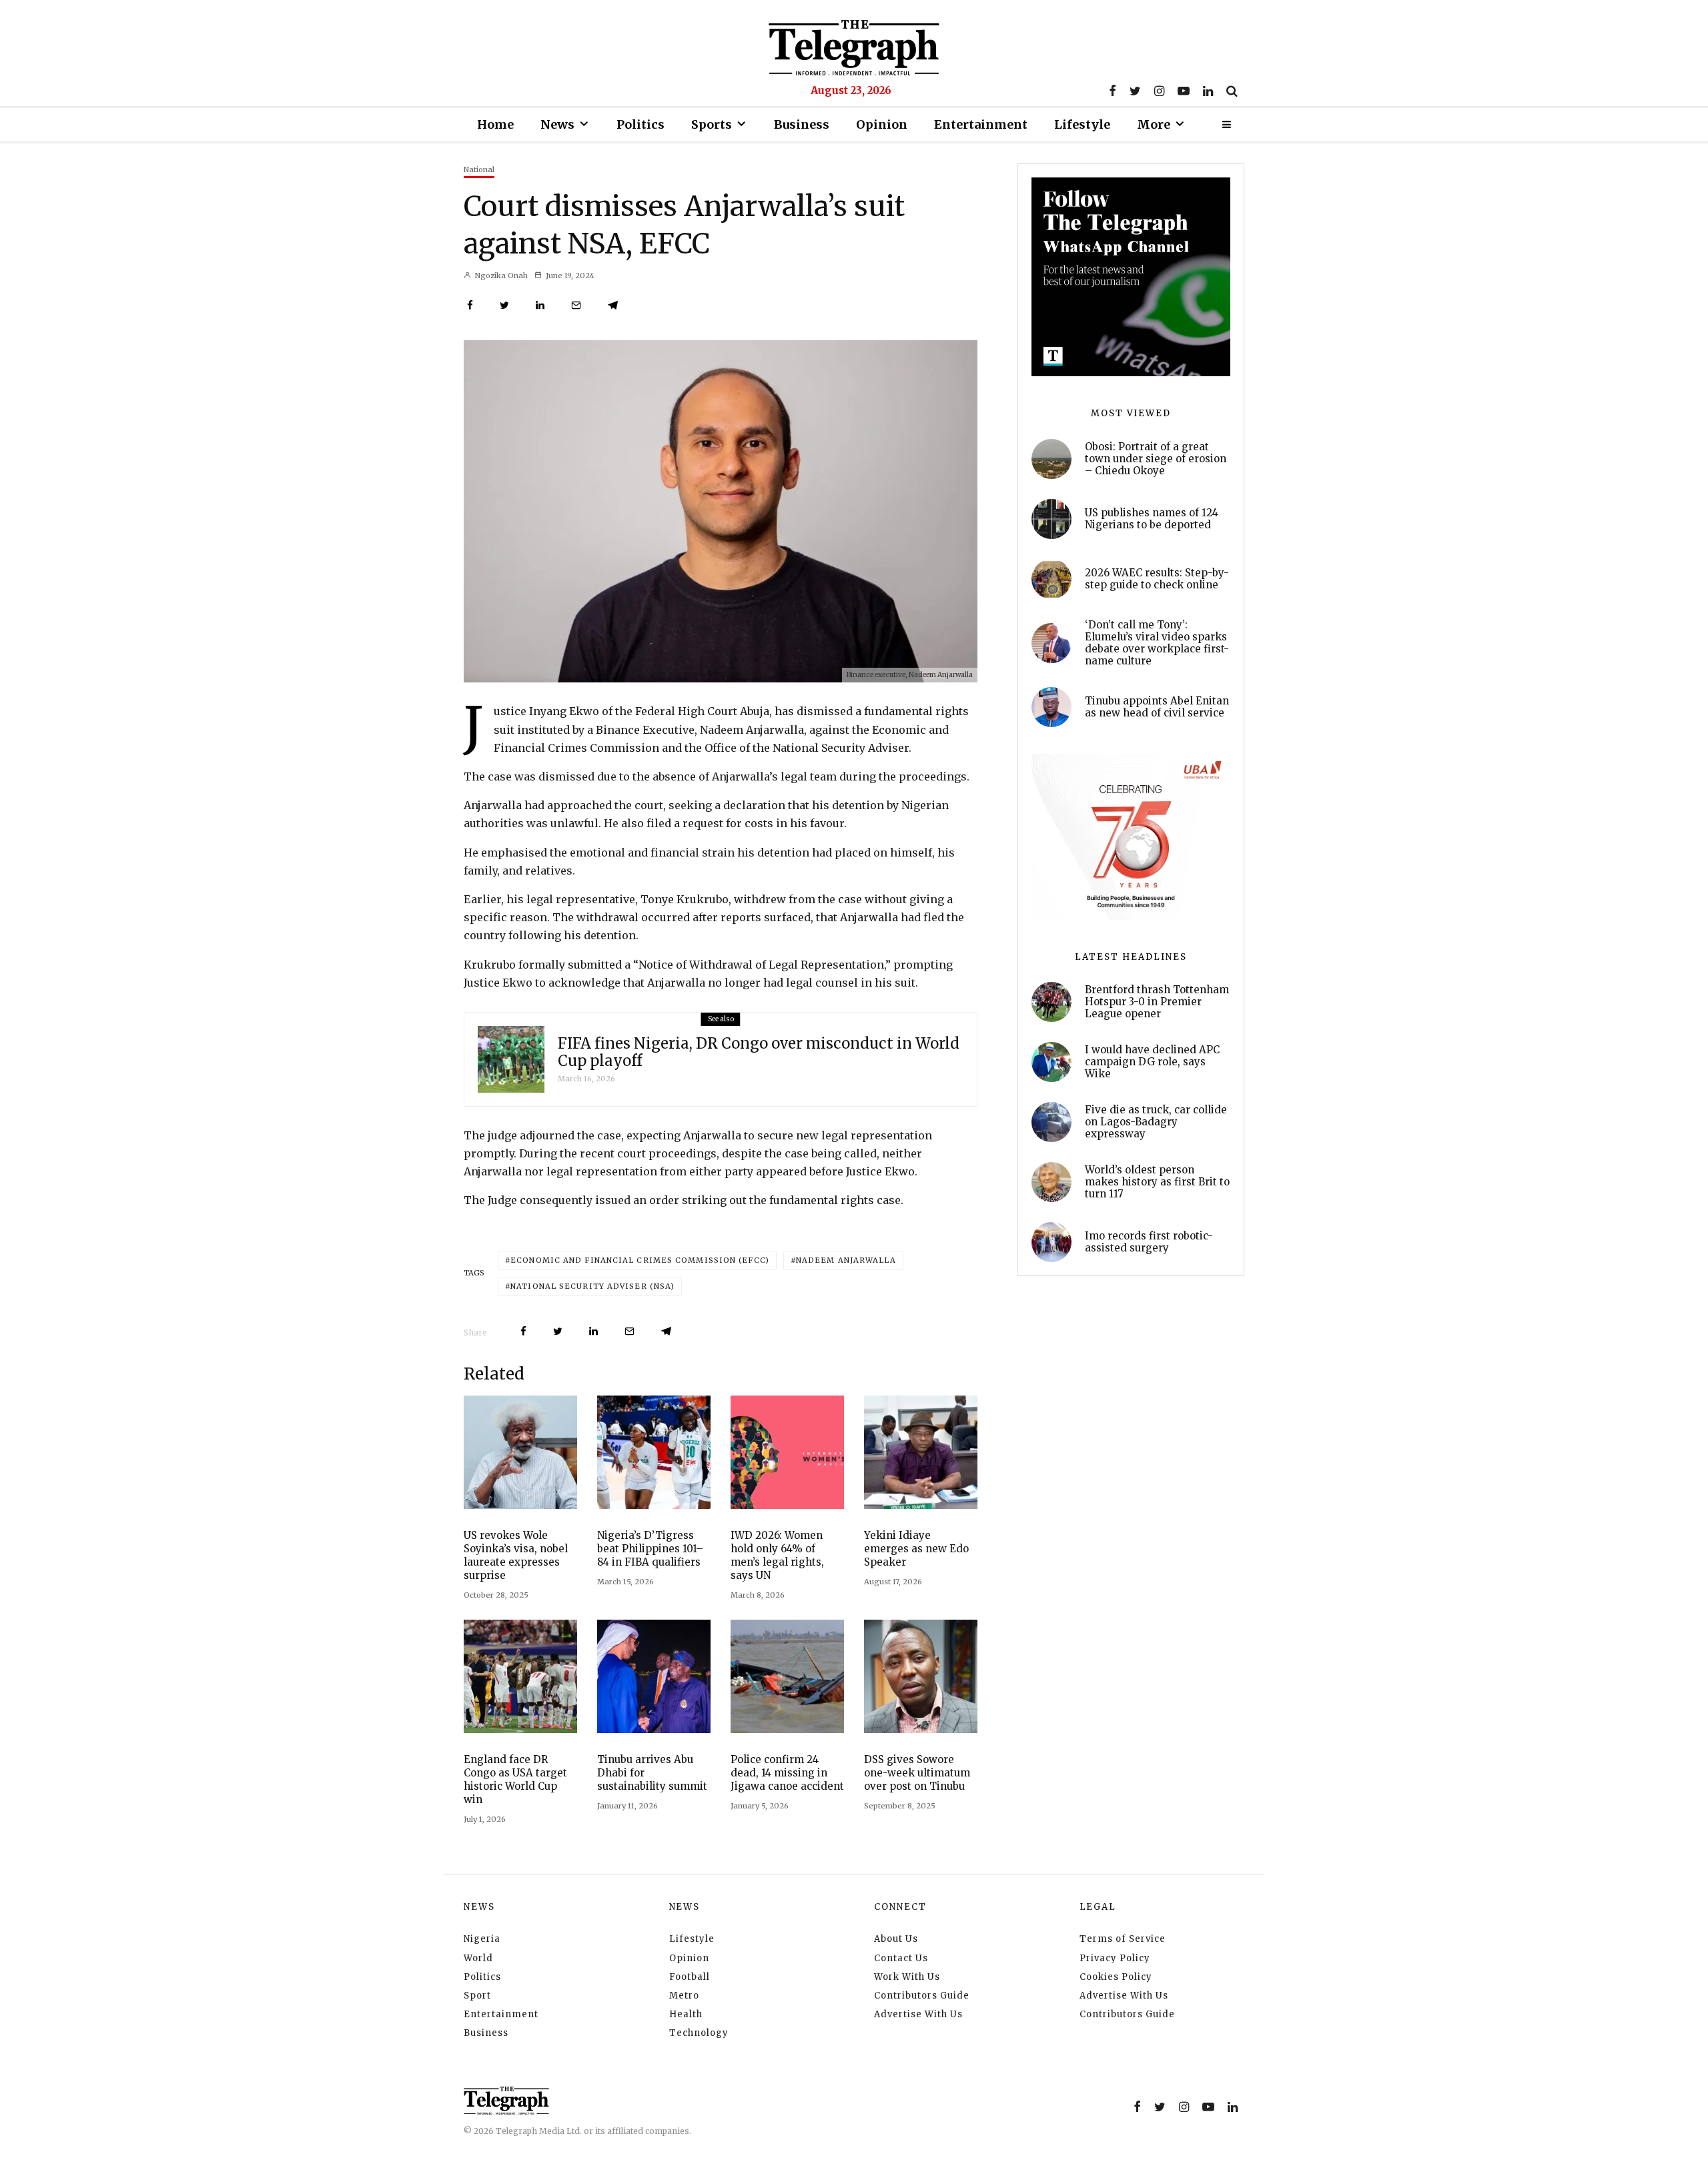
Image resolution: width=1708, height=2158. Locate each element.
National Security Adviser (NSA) (592, 1286)
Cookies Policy (1116, 1977)
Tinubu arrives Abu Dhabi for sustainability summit (652, 1773)
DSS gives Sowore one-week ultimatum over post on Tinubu (917, 1773)
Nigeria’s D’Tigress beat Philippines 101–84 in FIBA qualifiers (650, 1549)
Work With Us (907, 1977)
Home (495, 124)
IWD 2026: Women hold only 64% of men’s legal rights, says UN (777, 1555)
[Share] (470, 305)
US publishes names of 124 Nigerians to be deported (1152, 519)
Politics (640, 124)
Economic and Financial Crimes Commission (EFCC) (640, 1260)
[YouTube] (1184, 91)
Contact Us (901, 1958)
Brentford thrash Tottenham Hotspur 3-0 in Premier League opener (1157, 1002)
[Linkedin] (1208, 91)
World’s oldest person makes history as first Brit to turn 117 (1157, 1182)
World (478, 1958)
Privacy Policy (1115, 1958)
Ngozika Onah (500, 276)
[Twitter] (1135, 91)
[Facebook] (1113, 91)
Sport (477, 1996)
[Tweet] (504, 305)
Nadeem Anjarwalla (846, 1260)
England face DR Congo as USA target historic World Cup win (515, 1779)
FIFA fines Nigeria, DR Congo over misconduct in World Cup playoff (759, 1052)
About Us (896, 1939)
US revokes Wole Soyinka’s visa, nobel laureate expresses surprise (516, 1555)
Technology (699, 2033)
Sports (712, 124)
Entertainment (981, 124)
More (1154, 124)
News (557, 124)
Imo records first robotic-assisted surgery (1149, 1242)
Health (686, 2014)
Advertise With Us (918, 2014)
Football (690, 1977)
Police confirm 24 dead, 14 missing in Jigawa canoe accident (787, 1773)
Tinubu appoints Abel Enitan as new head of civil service (1157, 707)
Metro (684, 1996)
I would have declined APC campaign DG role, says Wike (1152, 1062)
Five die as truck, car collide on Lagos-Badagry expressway (1156, 1122)
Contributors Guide (922, 1996)
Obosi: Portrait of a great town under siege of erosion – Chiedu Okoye (1156, 459)
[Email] (576, 305)
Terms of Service (1123, 1939)
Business (802, 124)
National (479, 169)
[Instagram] (1159, 91)
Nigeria (482, 1939)
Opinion (882, 124)
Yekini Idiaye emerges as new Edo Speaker (916, 1549)
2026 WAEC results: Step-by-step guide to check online (1157, 579)
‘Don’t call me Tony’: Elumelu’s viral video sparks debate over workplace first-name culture (1157, 643)
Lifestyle (1082, 124)
